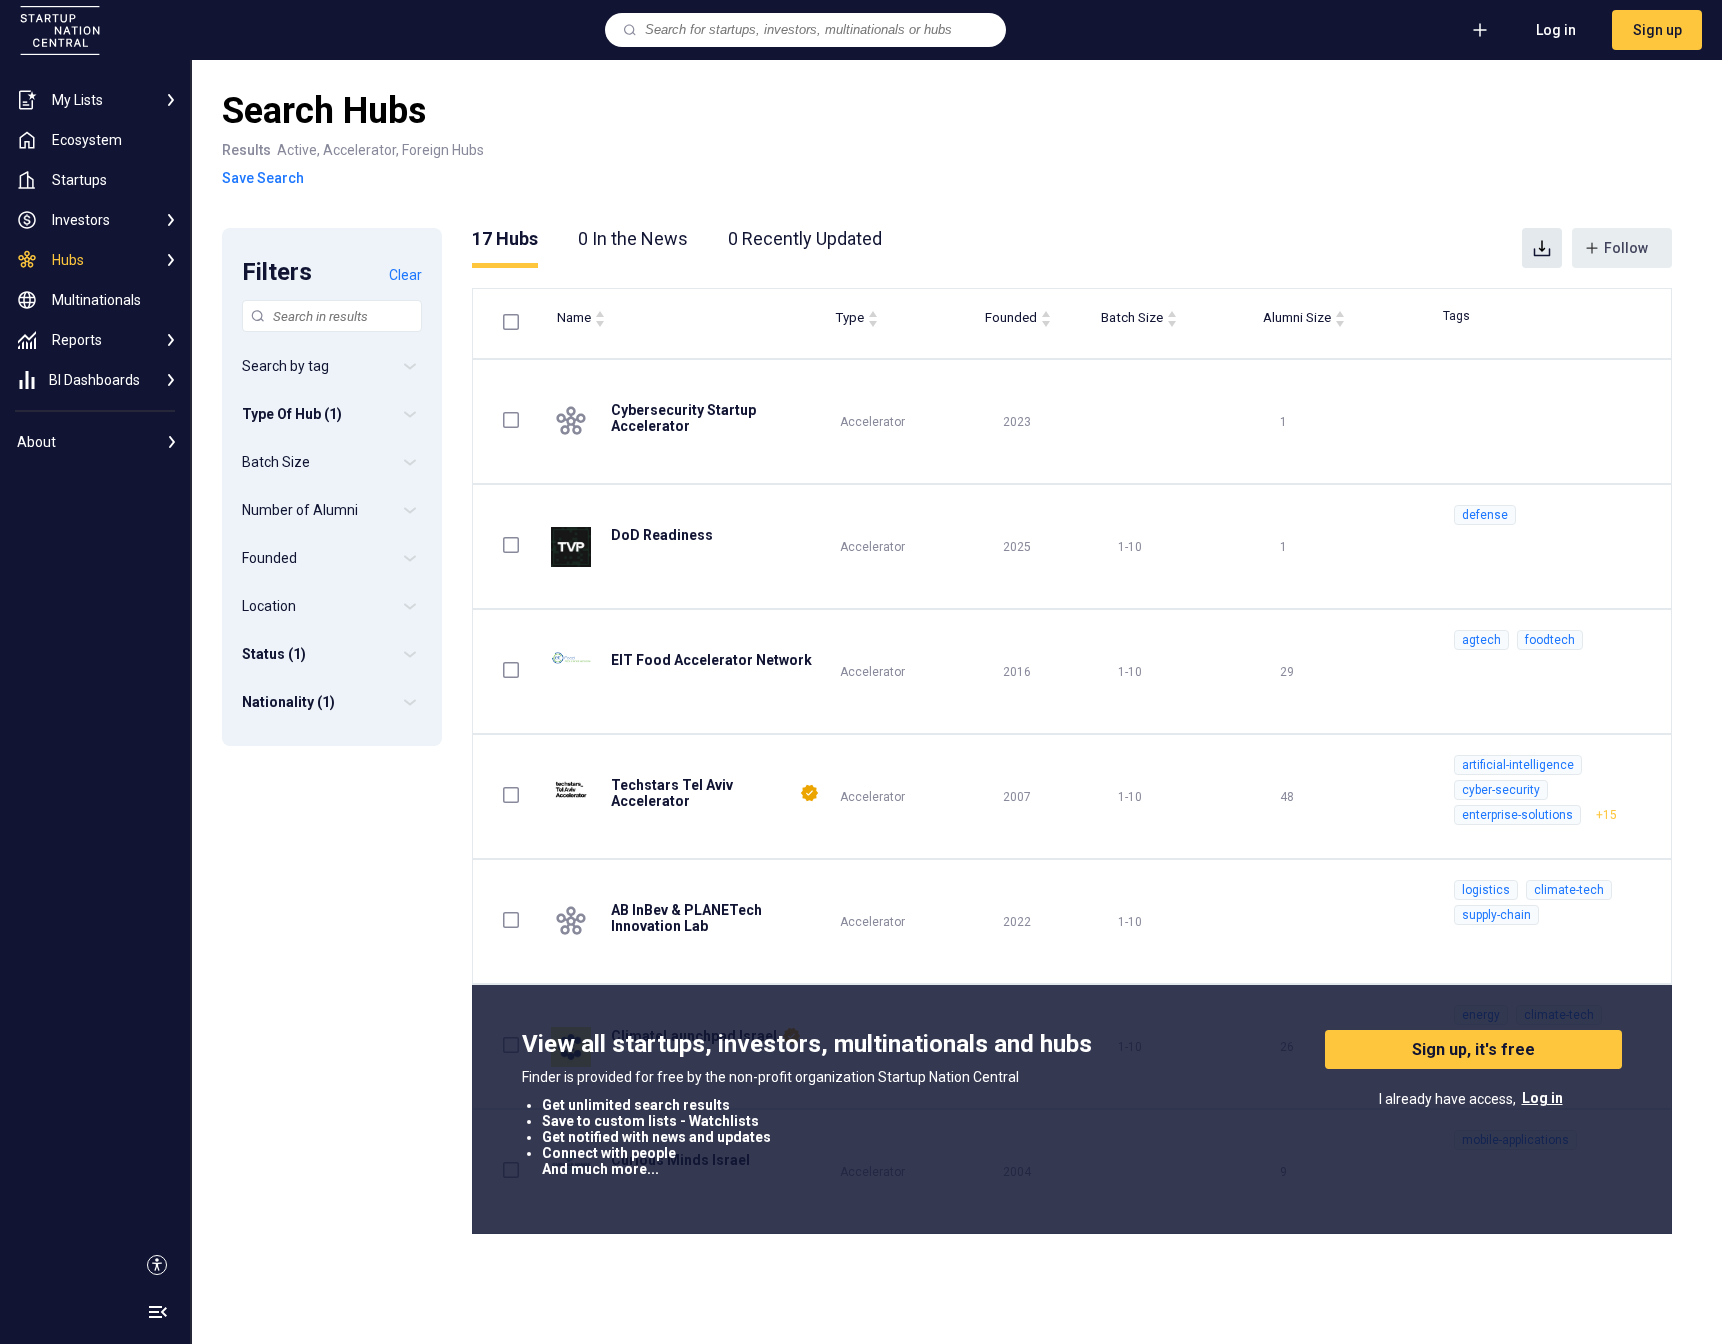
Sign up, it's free (1473, 1049)
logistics (1486, 890)
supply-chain (1496, 915)
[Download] (1542, 248)
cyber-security (1501, 790)
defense (1485, 515)
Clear (405, 275)
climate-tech (1569, 890)
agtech (1481, 640)
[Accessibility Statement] (157, 1265)
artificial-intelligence (1518, 765)
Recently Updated (805, 238)
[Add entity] (1480, 30)
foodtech (1550, 640)
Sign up (1657, 30)
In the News (633, 238)
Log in (1556, 30)
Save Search (263, 178)
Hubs (505, 238)
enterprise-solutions (1517, 815)
